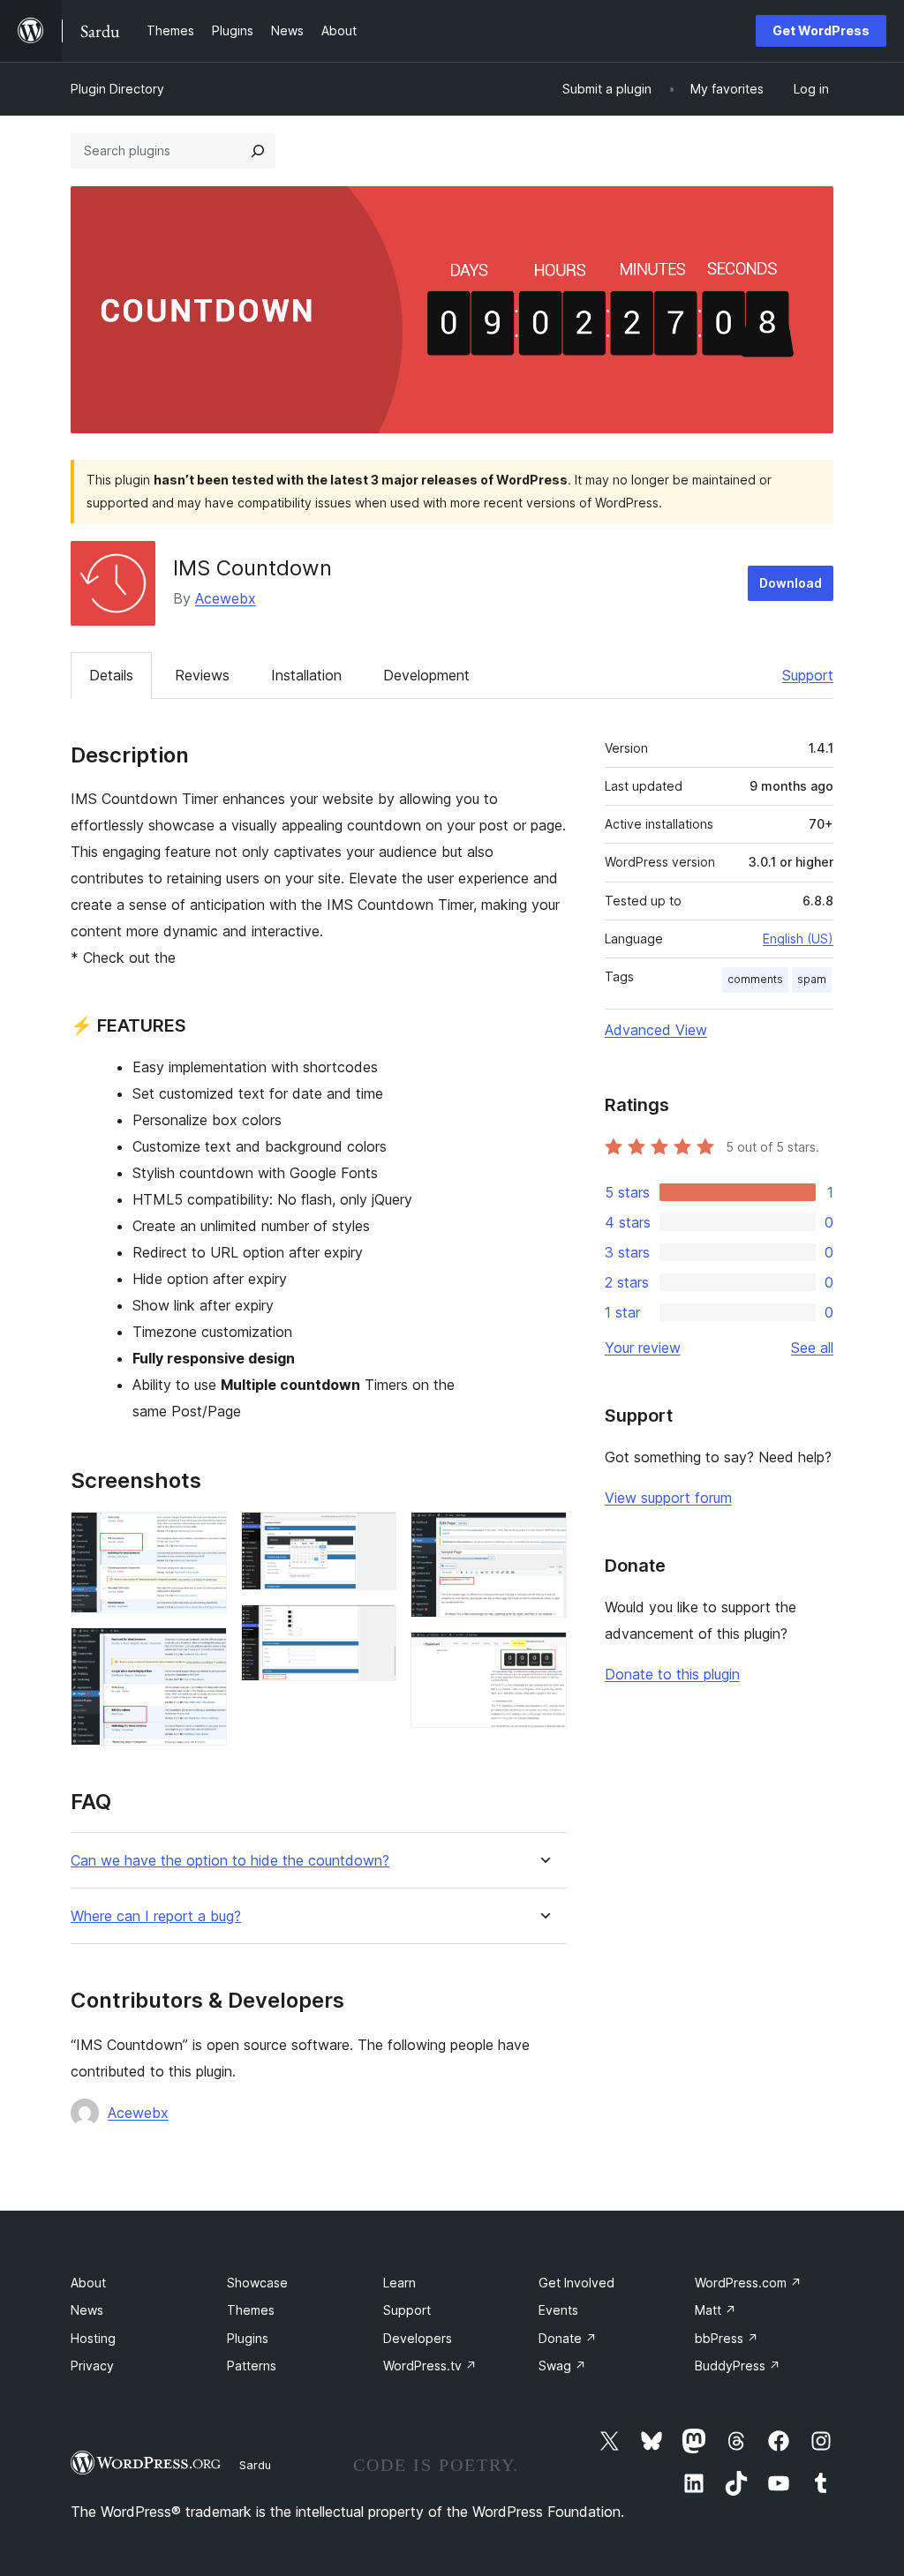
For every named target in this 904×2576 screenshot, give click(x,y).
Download (791, 583)
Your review (643, 1348)
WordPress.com (748, 2283)
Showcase (257, 2283)
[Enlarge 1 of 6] (203, 1536)
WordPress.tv (430, 2366)
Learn (399, 2283)
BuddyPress (738, 2366)
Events (558, 2310)
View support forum (668, 1498)
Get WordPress (821, 30)
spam (812, 979)
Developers (418, 2338)
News (87, 2310)
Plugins (248, 2338)
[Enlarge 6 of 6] (543, 1656)
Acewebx (226, 598)
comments (755, 979)
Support (808, 675)
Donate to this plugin (672, 1674)
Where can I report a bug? (156, 1916)
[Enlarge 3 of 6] (373, 1536)
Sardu (255, 2465)
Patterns (252, 2366)
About (88, 2283)
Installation (306, 675)
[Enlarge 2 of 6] (203, 1651)
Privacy (92, 2366)
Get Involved (576, 2283)
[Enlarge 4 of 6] (373, 1628)
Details (111, 675)
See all (812, 1348)
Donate (568, 2338)
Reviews (202, 675)
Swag (562, 2366)
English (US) (798, 939)
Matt (716, 2310)
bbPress (727, 2338)
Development (426, 675)
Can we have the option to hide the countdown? (230, 1861)
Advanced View (656, 1030)
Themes (251, 2310)
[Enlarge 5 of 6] (543, 1536)
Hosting (93, 2338)
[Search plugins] (258, 151)
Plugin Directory (117, 89)
